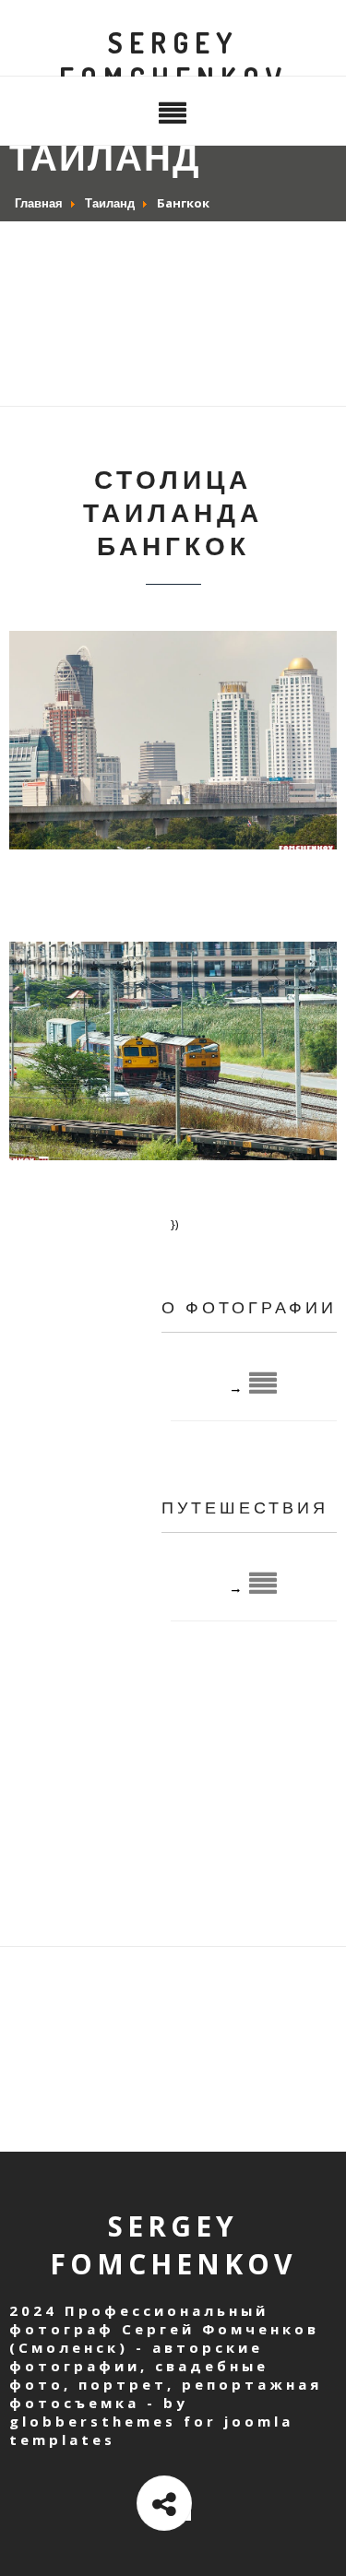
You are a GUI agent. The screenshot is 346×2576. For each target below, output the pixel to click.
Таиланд (110, 203)
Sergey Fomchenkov (173, 60)
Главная (39, 203)
